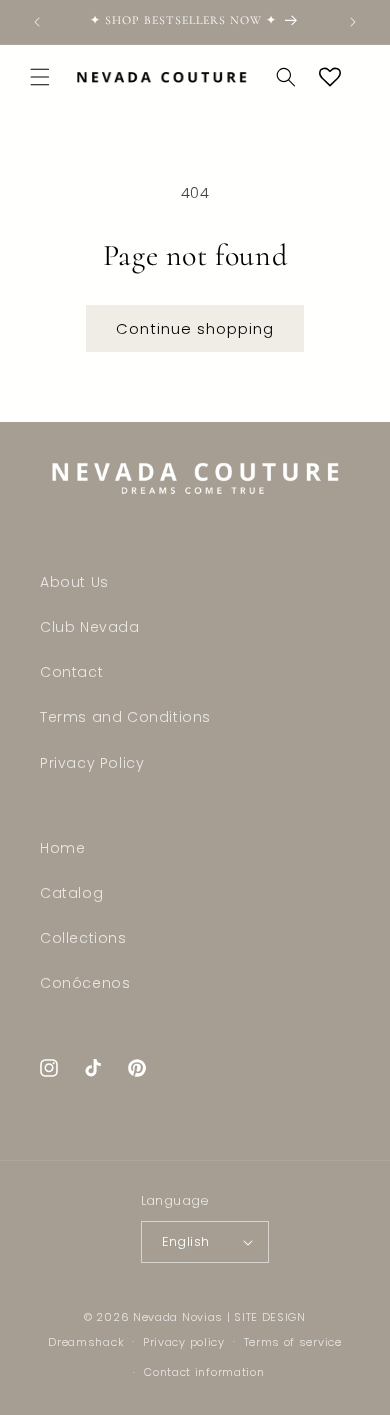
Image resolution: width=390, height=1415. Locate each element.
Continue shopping (195, 328)
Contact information (204, 1372)
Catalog (71, 893)
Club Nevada (90, 627)
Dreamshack (86, 1341)
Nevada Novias (178, 1317)
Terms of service (293, 1342)
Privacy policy (184, 1342)
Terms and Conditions (125, 717)
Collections (83, 938)
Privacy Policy (92, 763)
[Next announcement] (353, 22)
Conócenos (85, 983)
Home (62, 848)
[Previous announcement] (37, 22)
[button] (40, 77)
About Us (74, 582)
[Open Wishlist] (330, 77)
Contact (71, 672)
